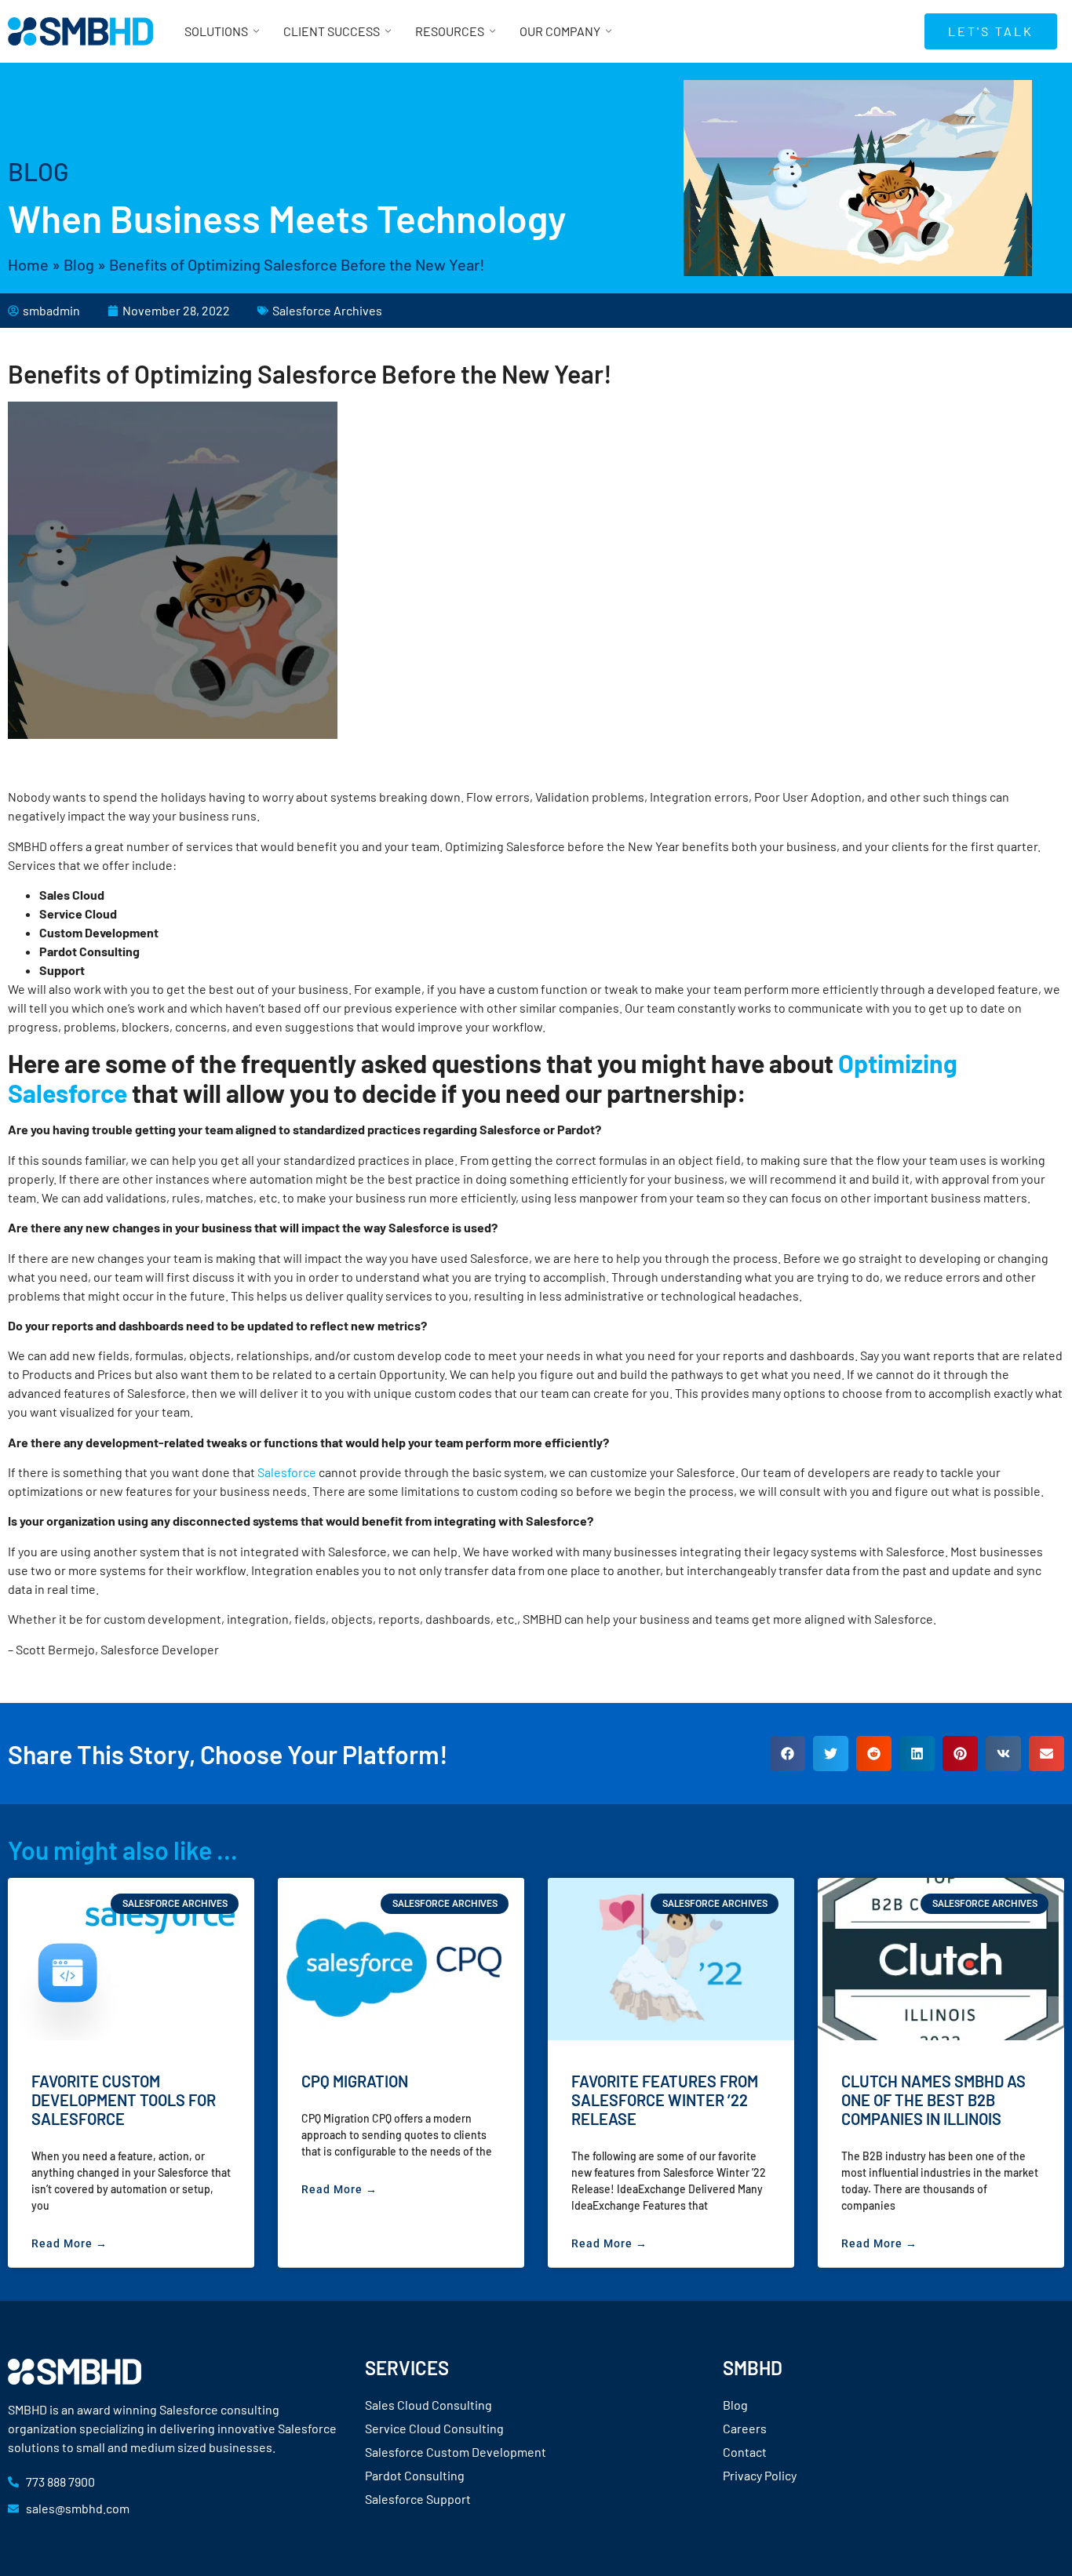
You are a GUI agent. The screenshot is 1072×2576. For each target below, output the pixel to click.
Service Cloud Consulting (434, 2428)
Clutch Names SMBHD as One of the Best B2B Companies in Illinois (933, 2100)
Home (28, 264)
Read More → (69, 2243)
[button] (788, 1754)
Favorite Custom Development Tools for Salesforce (124, 2100)
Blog (79, 264)
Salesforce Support (418, 2499)
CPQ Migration (355, 2081)
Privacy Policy (760, 2475)
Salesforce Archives (327, 310)
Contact (745, 2452)
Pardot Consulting (415, 2475)
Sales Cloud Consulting (428, 2405)
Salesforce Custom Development (456, 2452)
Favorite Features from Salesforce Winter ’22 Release (665, 2100)
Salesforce (287, 1472)
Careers (745, 2428)
